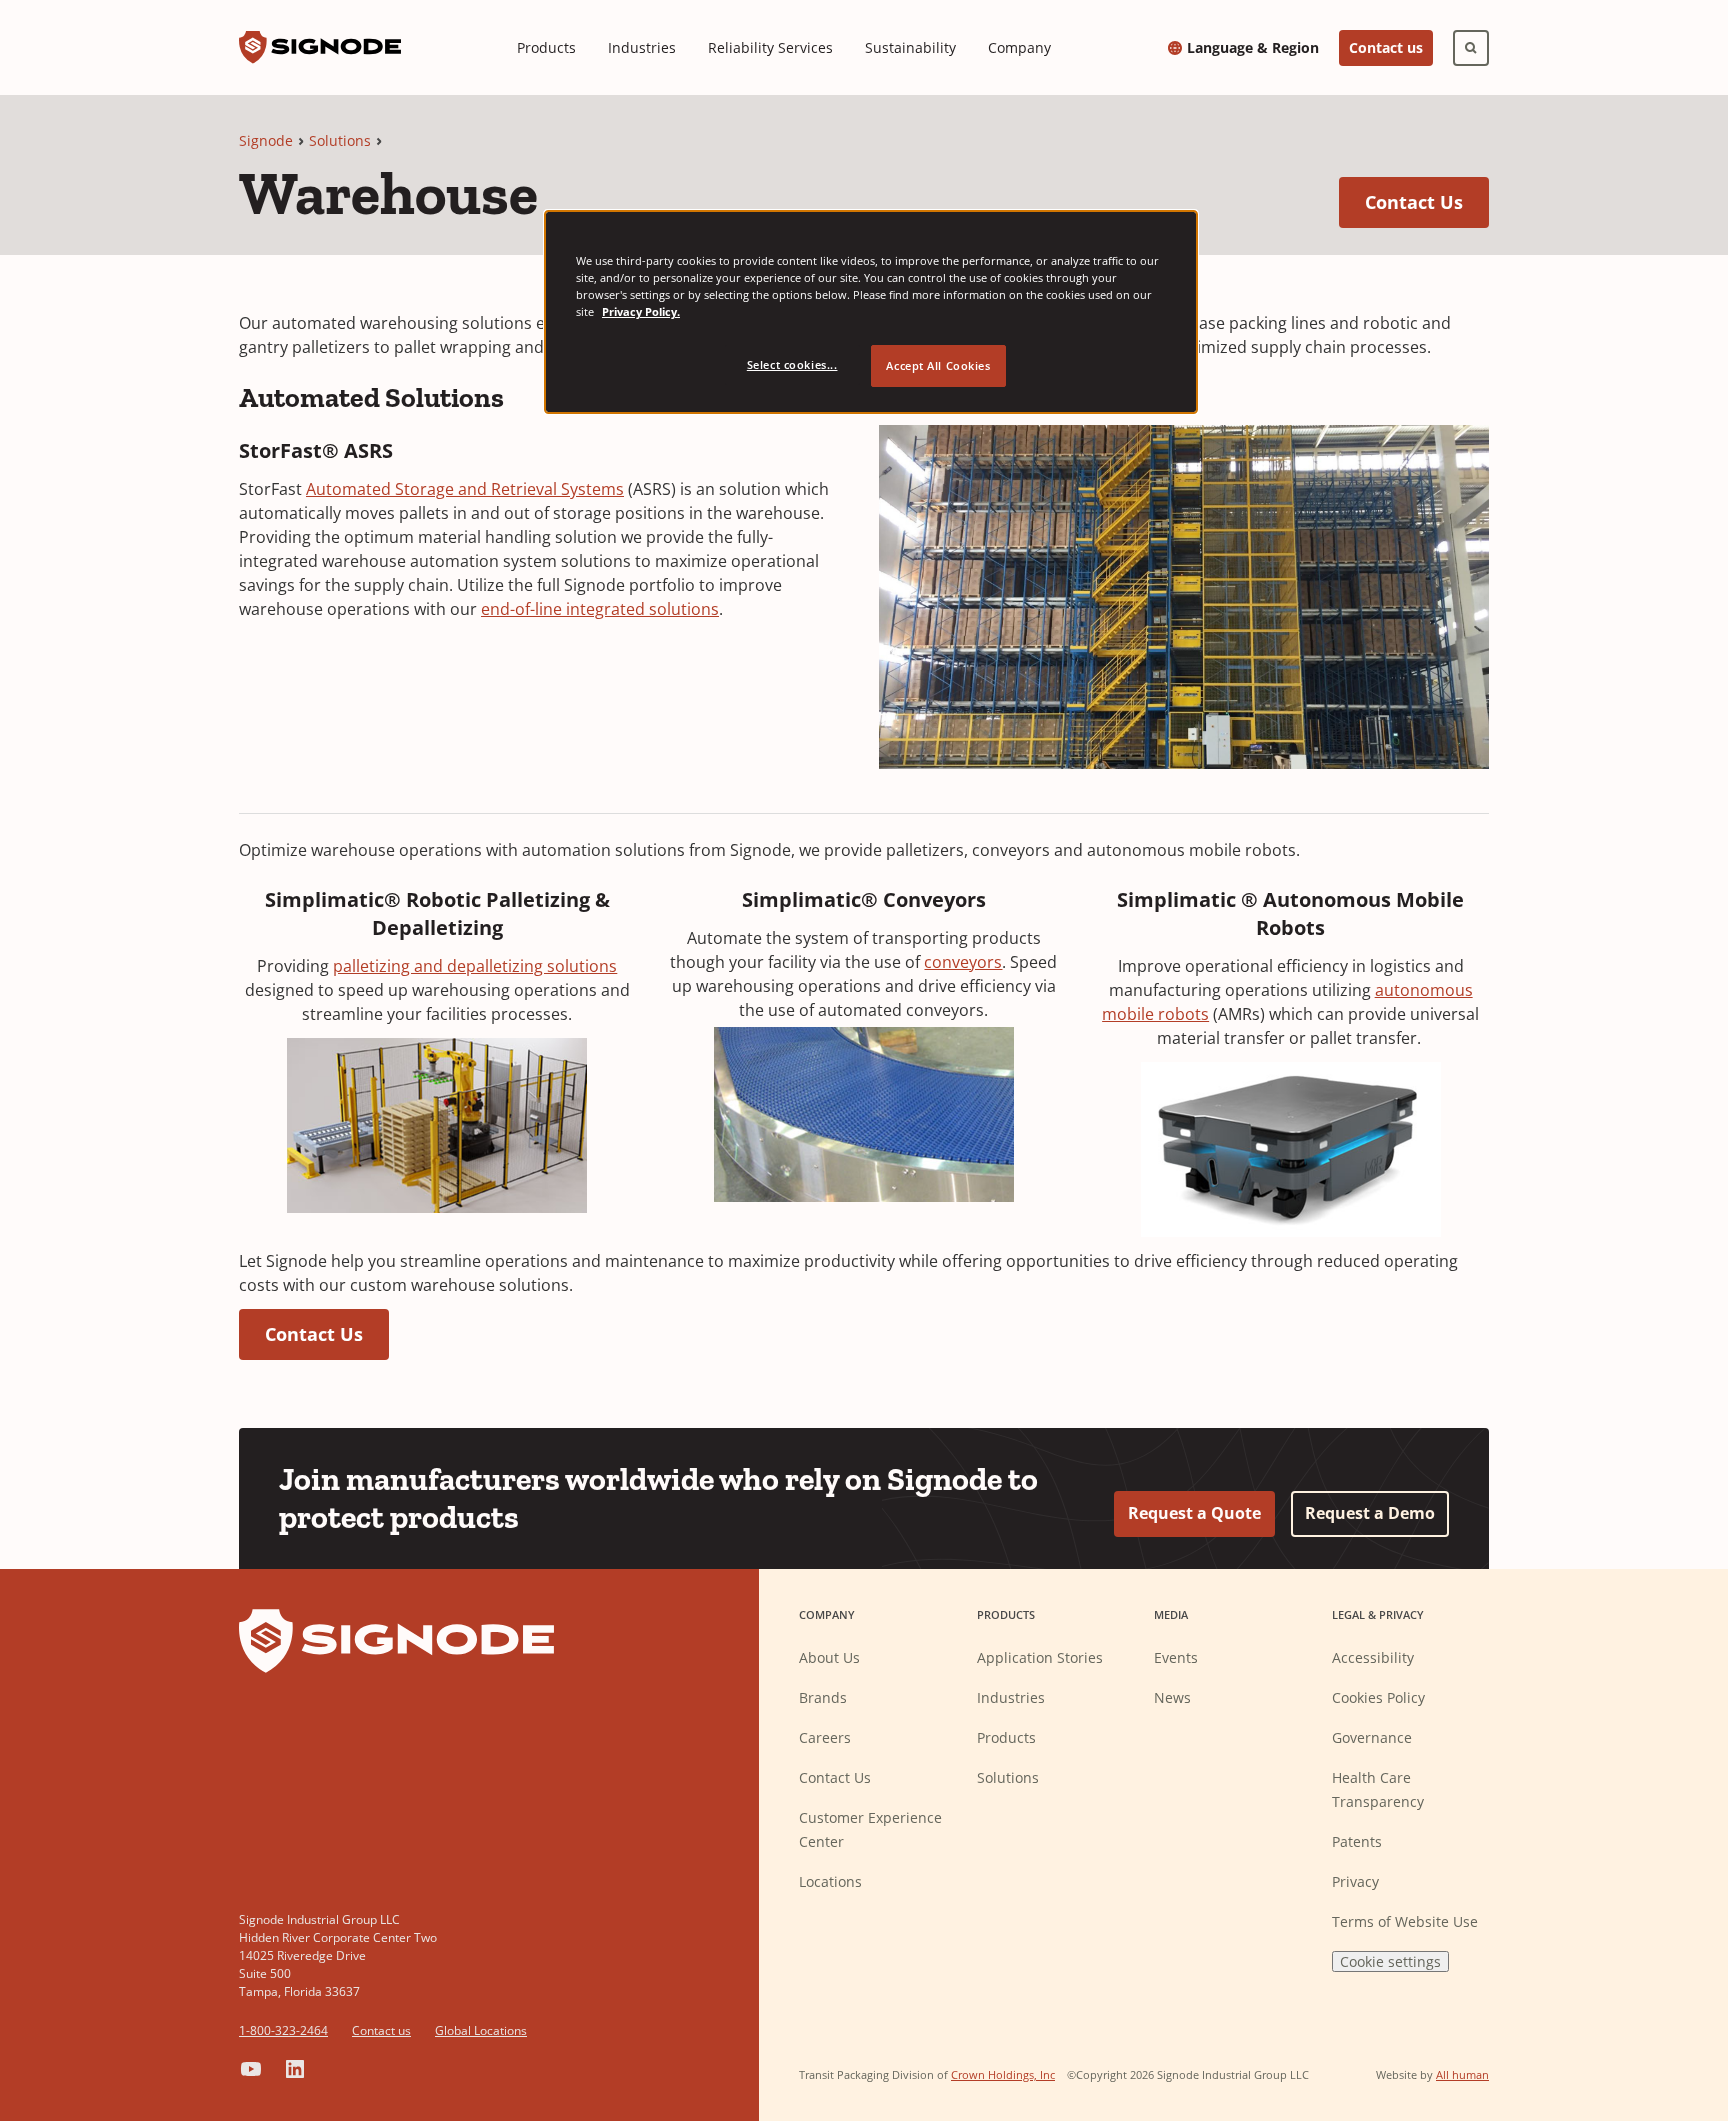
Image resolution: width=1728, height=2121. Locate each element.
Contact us (1386, 47)
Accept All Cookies (938, 365)
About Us (829, 1657)
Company (1019, 47)
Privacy (1355, 1881)
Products (546, 47)
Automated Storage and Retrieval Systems (465, 489)
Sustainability (910, 47)
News (1172, 1697)
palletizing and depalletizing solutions (475, 966)
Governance (1372, 1737)
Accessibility (1373, 1657)
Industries (642, 47)
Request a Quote (1194, 1513)
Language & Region (1253, 48)
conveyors (963, 962)
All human (1462, 2074)
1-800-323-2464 (283, 2030)
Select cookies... (792, 364)
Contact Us (1427, 201)
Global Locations (481, 2030)
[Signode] (320, 47)
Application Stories (1040, 1657)
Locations (830, 1881)
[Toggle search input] (1471, 48)
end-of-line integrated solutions (600, 609)
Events (1176, 1657)
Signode (266, 140)
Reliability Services (770, 47)
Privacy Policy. (641, 311)
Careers (825, 1737)
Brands (823, 1697)
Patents (1357, 1841)
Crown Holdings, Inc (1003, 2074)
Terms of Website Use (1405, 1921)
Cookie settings (1390, 1961)
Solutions (340, 140)
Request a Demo (1370, 1513)
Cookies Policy (1378, 1697)
